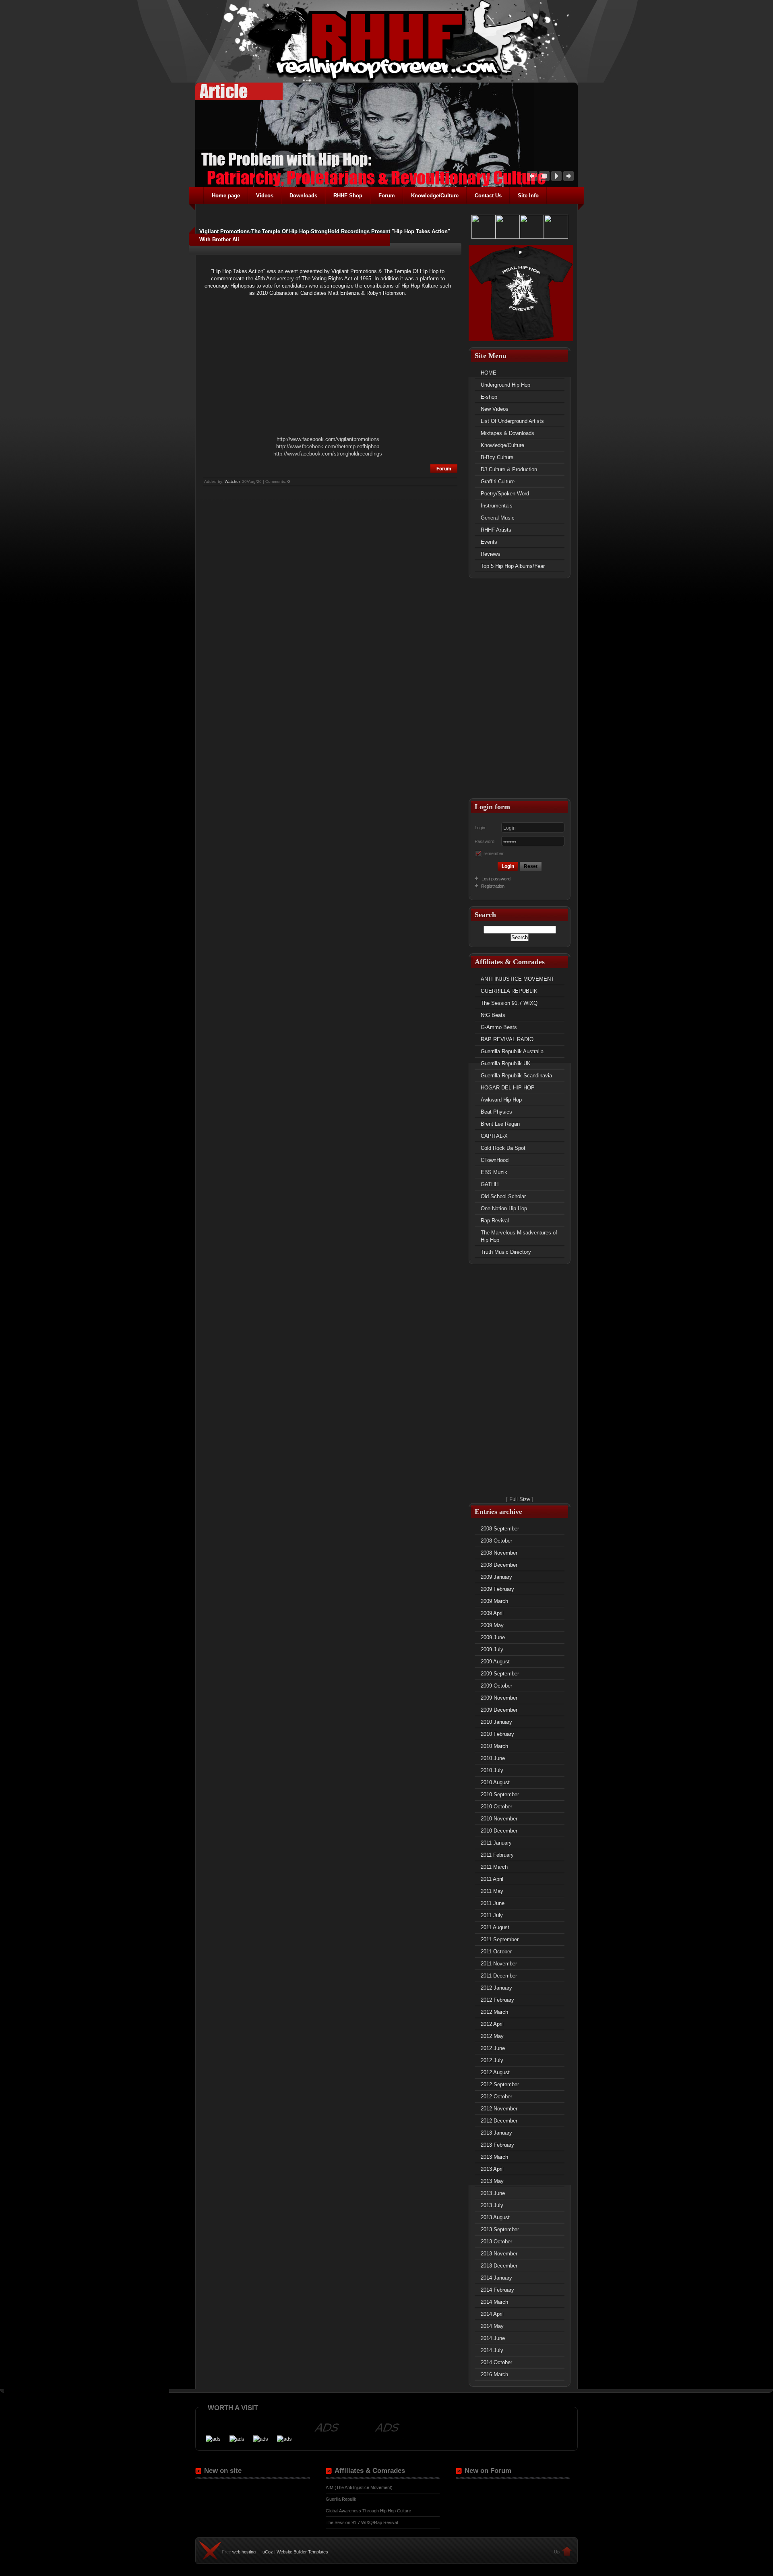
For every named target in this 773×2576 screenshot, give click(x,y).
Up (557, 2552)
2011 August (495, 1927)
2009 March (494, 1601)
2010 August (495, 1782)
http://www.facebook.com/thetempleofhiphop (328, 446)
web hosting (244, 2552)
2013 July (492, 2205)
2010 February (497, 1734)
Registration (492, 886)
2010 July (492, 1770)
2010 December (499, 1831)
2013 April (492, 2169)
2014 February (497, 2290)
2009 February (497, 1589)
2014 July (492, 2350)
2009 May (492, 1625)
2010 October (496, 1807)
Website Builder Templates (302, 2552)
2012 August (495, 2072)
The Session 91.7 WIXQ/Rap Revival (362, 2522)
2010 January (496, 1722)
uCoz (268, 2552)
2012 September (500, 2084)
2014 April (492, 2314)
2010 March (494, 1746)
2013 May (492, 2181)
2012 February (497, 2000)
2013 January (496, 2133)
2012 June (493, 2048)
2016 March (494, 2374)
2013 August (495, 2217)
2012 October (496, 2097)
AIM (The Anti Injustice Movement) (359, 2487)
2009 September (500, 1674)
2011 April (492, 1879)
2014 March (494, 2302)
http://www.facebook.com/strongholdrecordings (328, 454)
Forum (444, 469)
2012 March (494, 2012)
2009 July (492, 1649)
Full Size (520, 1499)
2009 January (496, 1577)
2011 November (499, 1964)
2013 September (500, 2229)
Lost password (496, 879)
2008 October (496, 1541)
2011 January (496, 1843)
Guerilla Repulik (341, 2499)
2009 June (493, 1637)
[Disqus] (330, 588)
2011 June (493, 1903)
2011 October (496, 1952)
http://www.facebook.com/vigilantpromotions (328, 439)
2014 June (493, 2338)
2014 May (492, 2326)
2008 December (499, 1565)
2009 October (496, 1686)
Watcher (232, 481)
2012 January (496, 1988)
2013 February (497, 2145)
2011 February (497, 1855)
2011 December (499, 1976)
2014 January (496, 2278)
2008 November (499, 1553)
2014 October (496, 2362)
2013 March (494, 2157)
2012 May (492, 2036)
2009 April (492, 1613)
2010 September (500, 1794)
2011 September (500, 1939)
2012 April (492, 2024)
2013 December (499, 2266)
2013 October (496, 2242)
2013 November (499, 2254)
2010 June (493, 1758)
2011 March (494, 1867)
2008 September (500, 1529)
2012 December (499, 2121)
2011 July (492, 1915)
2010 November (499, 1819)
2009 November (499, 1698)
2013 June (493, 2193)
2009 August (495, 1662)
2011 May (492, 1891)
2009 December (499, 1710)
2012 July (492, 2060)
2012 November (499, 2109)
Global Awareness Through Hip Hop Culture (368, 2511)
